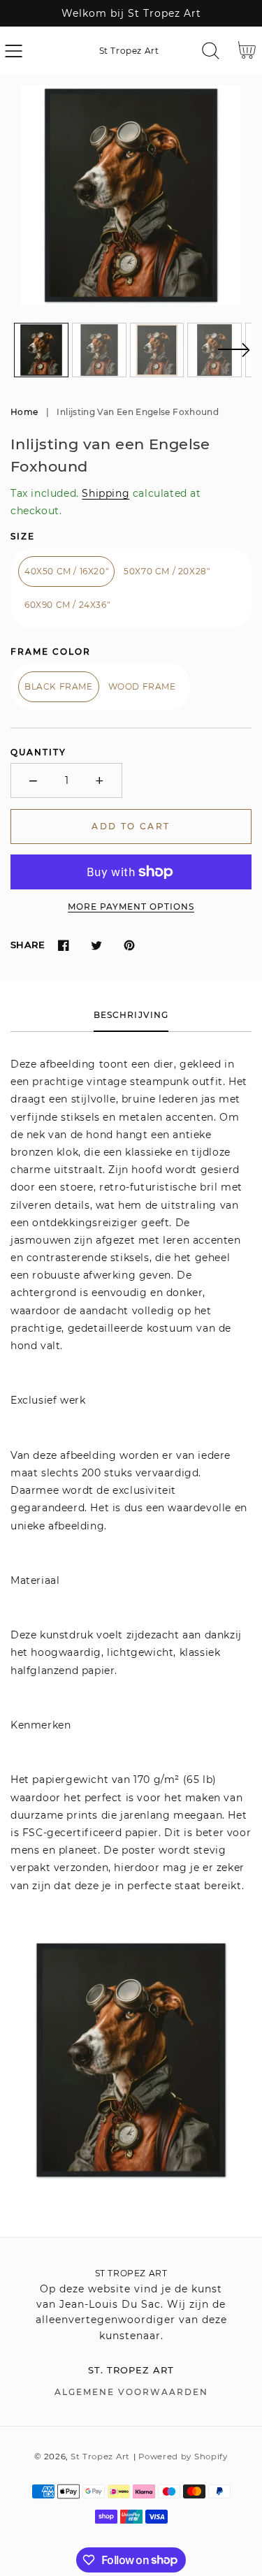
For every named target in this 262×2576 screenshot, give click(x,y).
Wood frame (142, 686)
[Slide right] (233, 358)
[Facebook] (63, 945)
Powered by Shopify (183, 2457)
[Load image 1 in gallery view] (41, 350)
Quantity (38, 752)
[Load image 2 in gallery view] (99, 350)
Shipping (105, 493)
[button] (14, 51)
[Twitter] (96, 945)
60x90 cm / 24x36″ (67, 605)
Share (28, 945)
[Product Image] (131, 195)
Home (24, 412)
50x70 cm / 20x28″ (167, 571)
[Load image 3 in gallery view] (157, 350)
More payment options (131, 907)
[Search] (211, 51)
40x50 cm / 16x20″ (66, 571)
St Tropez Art (100, 2457)
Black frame (59, 686)
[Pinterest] (129, 945)
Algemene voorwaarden (131, 2392)
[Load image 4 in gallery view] (214, 350)
